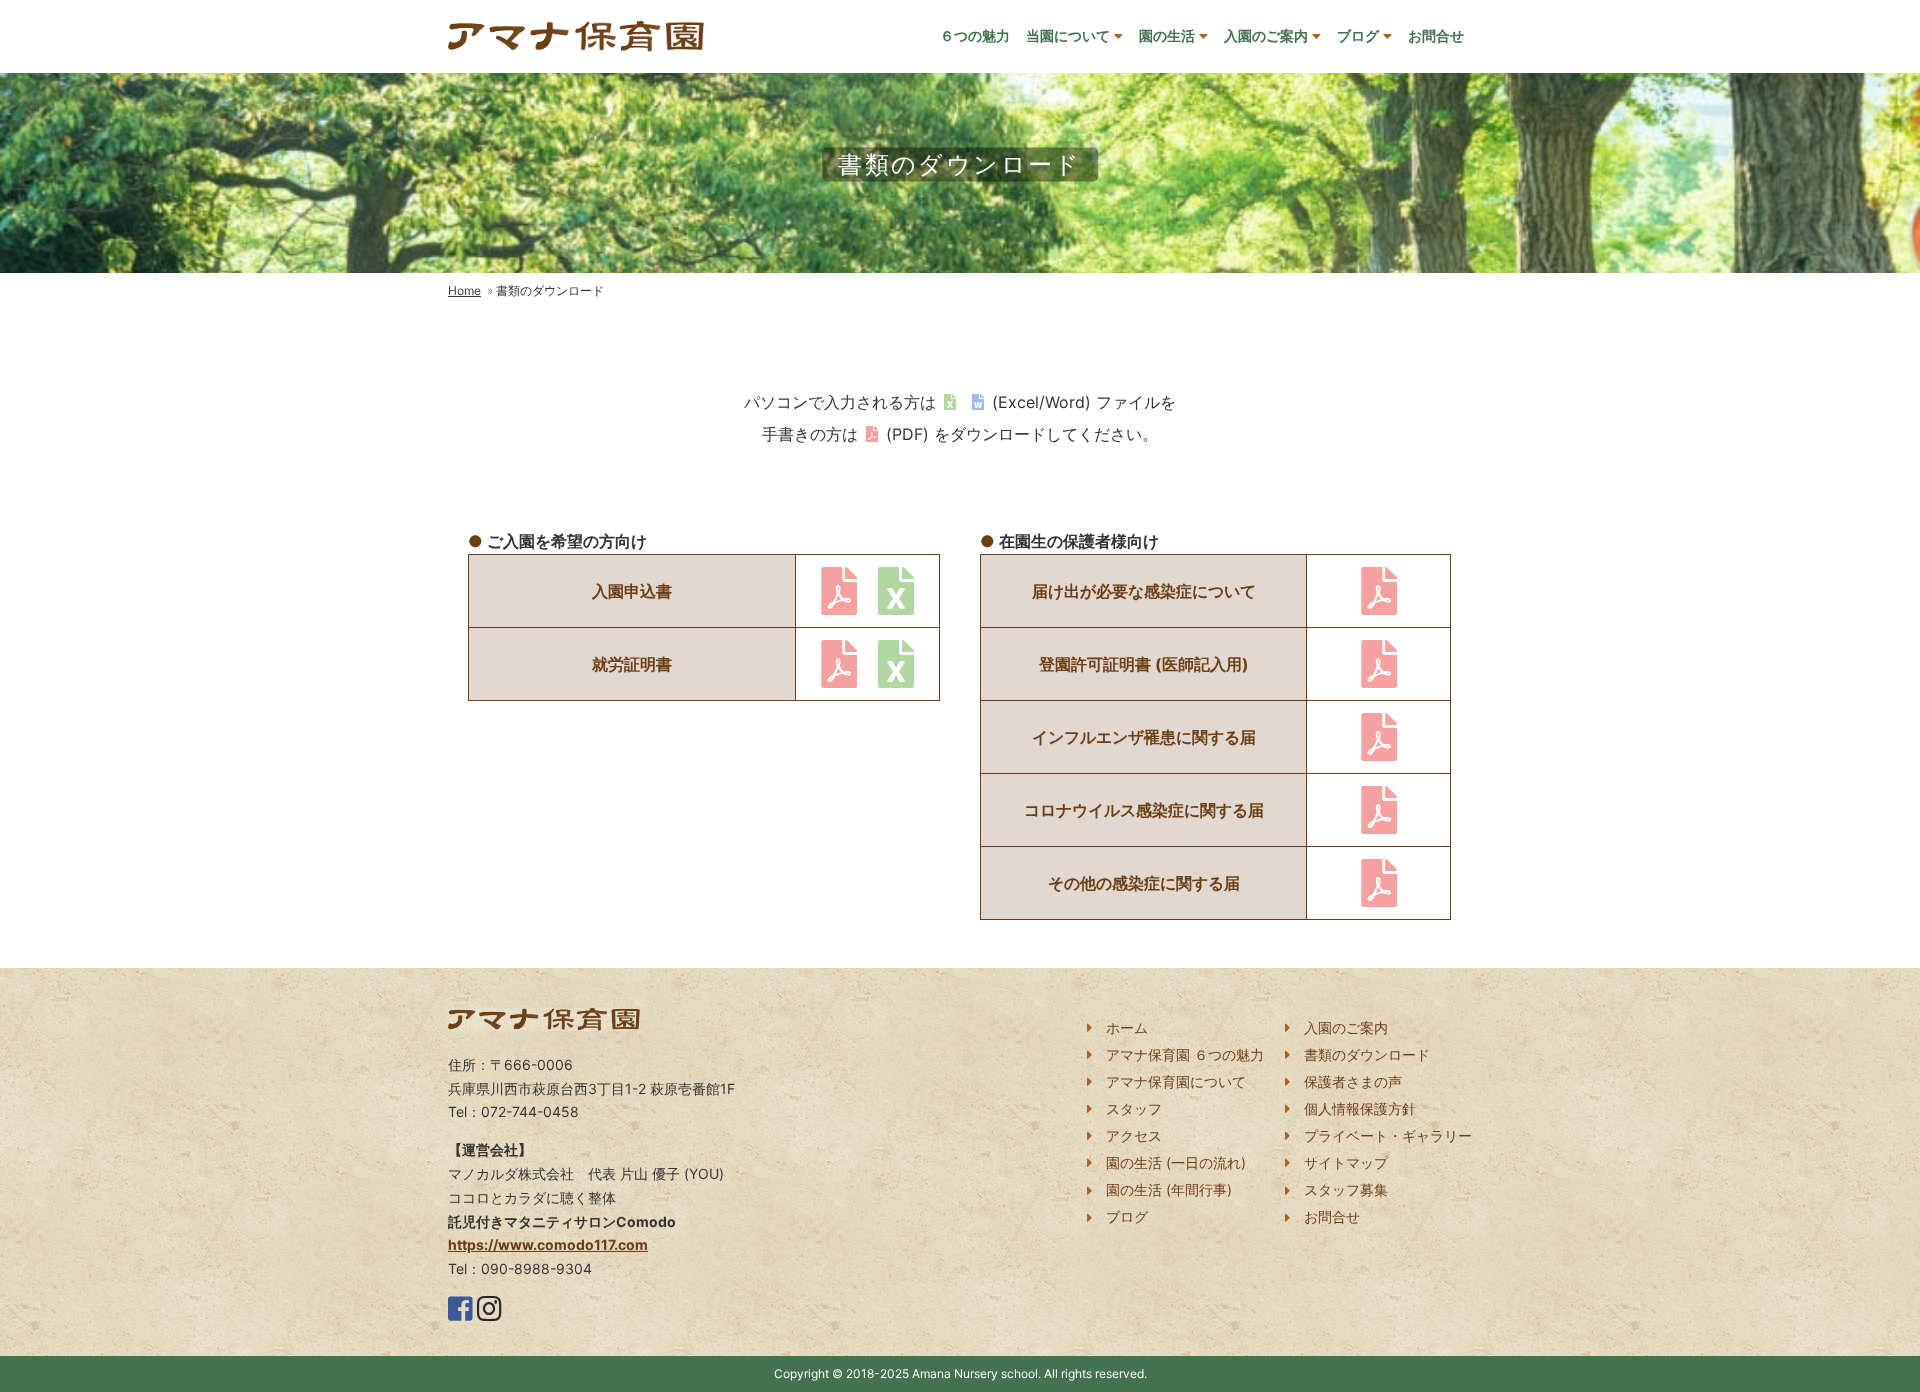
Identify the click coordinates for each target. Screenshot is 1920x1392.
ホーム (1127, 1027)
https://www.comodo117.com (548, 1244)
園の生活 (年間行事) (1169, 1189)
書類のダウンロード (1367, 1054)
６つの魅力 (975, 35)
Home (464, 290)
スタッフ (1134, 1108)
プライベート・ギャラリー (1388, 1135)
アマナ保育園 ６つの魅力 (1185, 1054)
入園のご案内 (1266, 35)
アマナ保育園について (1176, 1081)
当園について (1068, 35)
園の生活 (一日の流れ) (1176, 1162)
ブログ (1358, 35)
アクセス (1134, 1135)
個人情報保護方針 (1360, 1108)
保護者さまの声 (1353, 1081)
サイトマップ (1346, 1162)
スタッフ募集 (1346, 1189)
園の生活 (1167, 35)
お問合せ (1436, 35)
